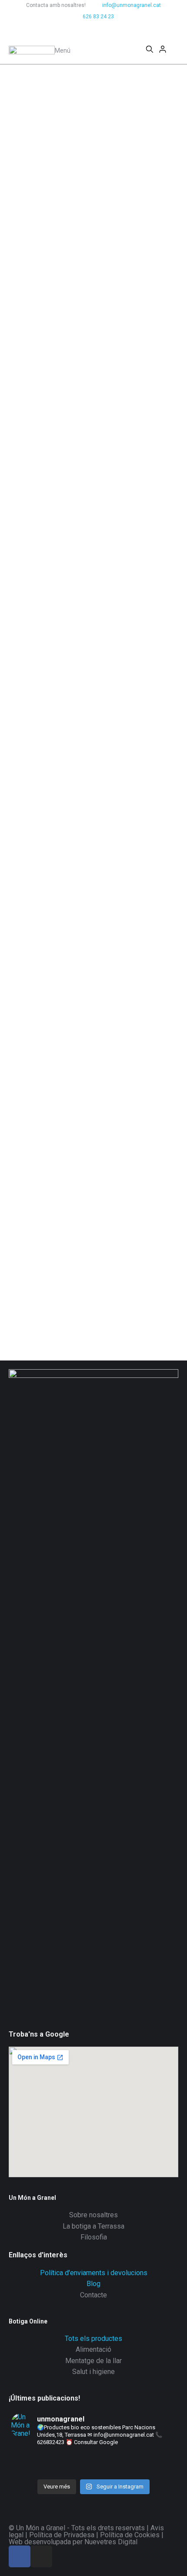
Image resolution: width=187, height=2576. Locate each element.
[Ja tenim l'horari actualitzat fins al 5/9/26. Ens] (93, 2458)
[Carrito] (175, 51)
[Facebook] (86, 30)
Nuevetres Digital (111, 2542)
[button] (65, 51)
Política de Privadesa (62, 2535)
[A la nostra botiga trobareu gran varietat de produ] (93, 2469)
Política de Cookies (130, 2535)
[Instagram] (102, 30)
